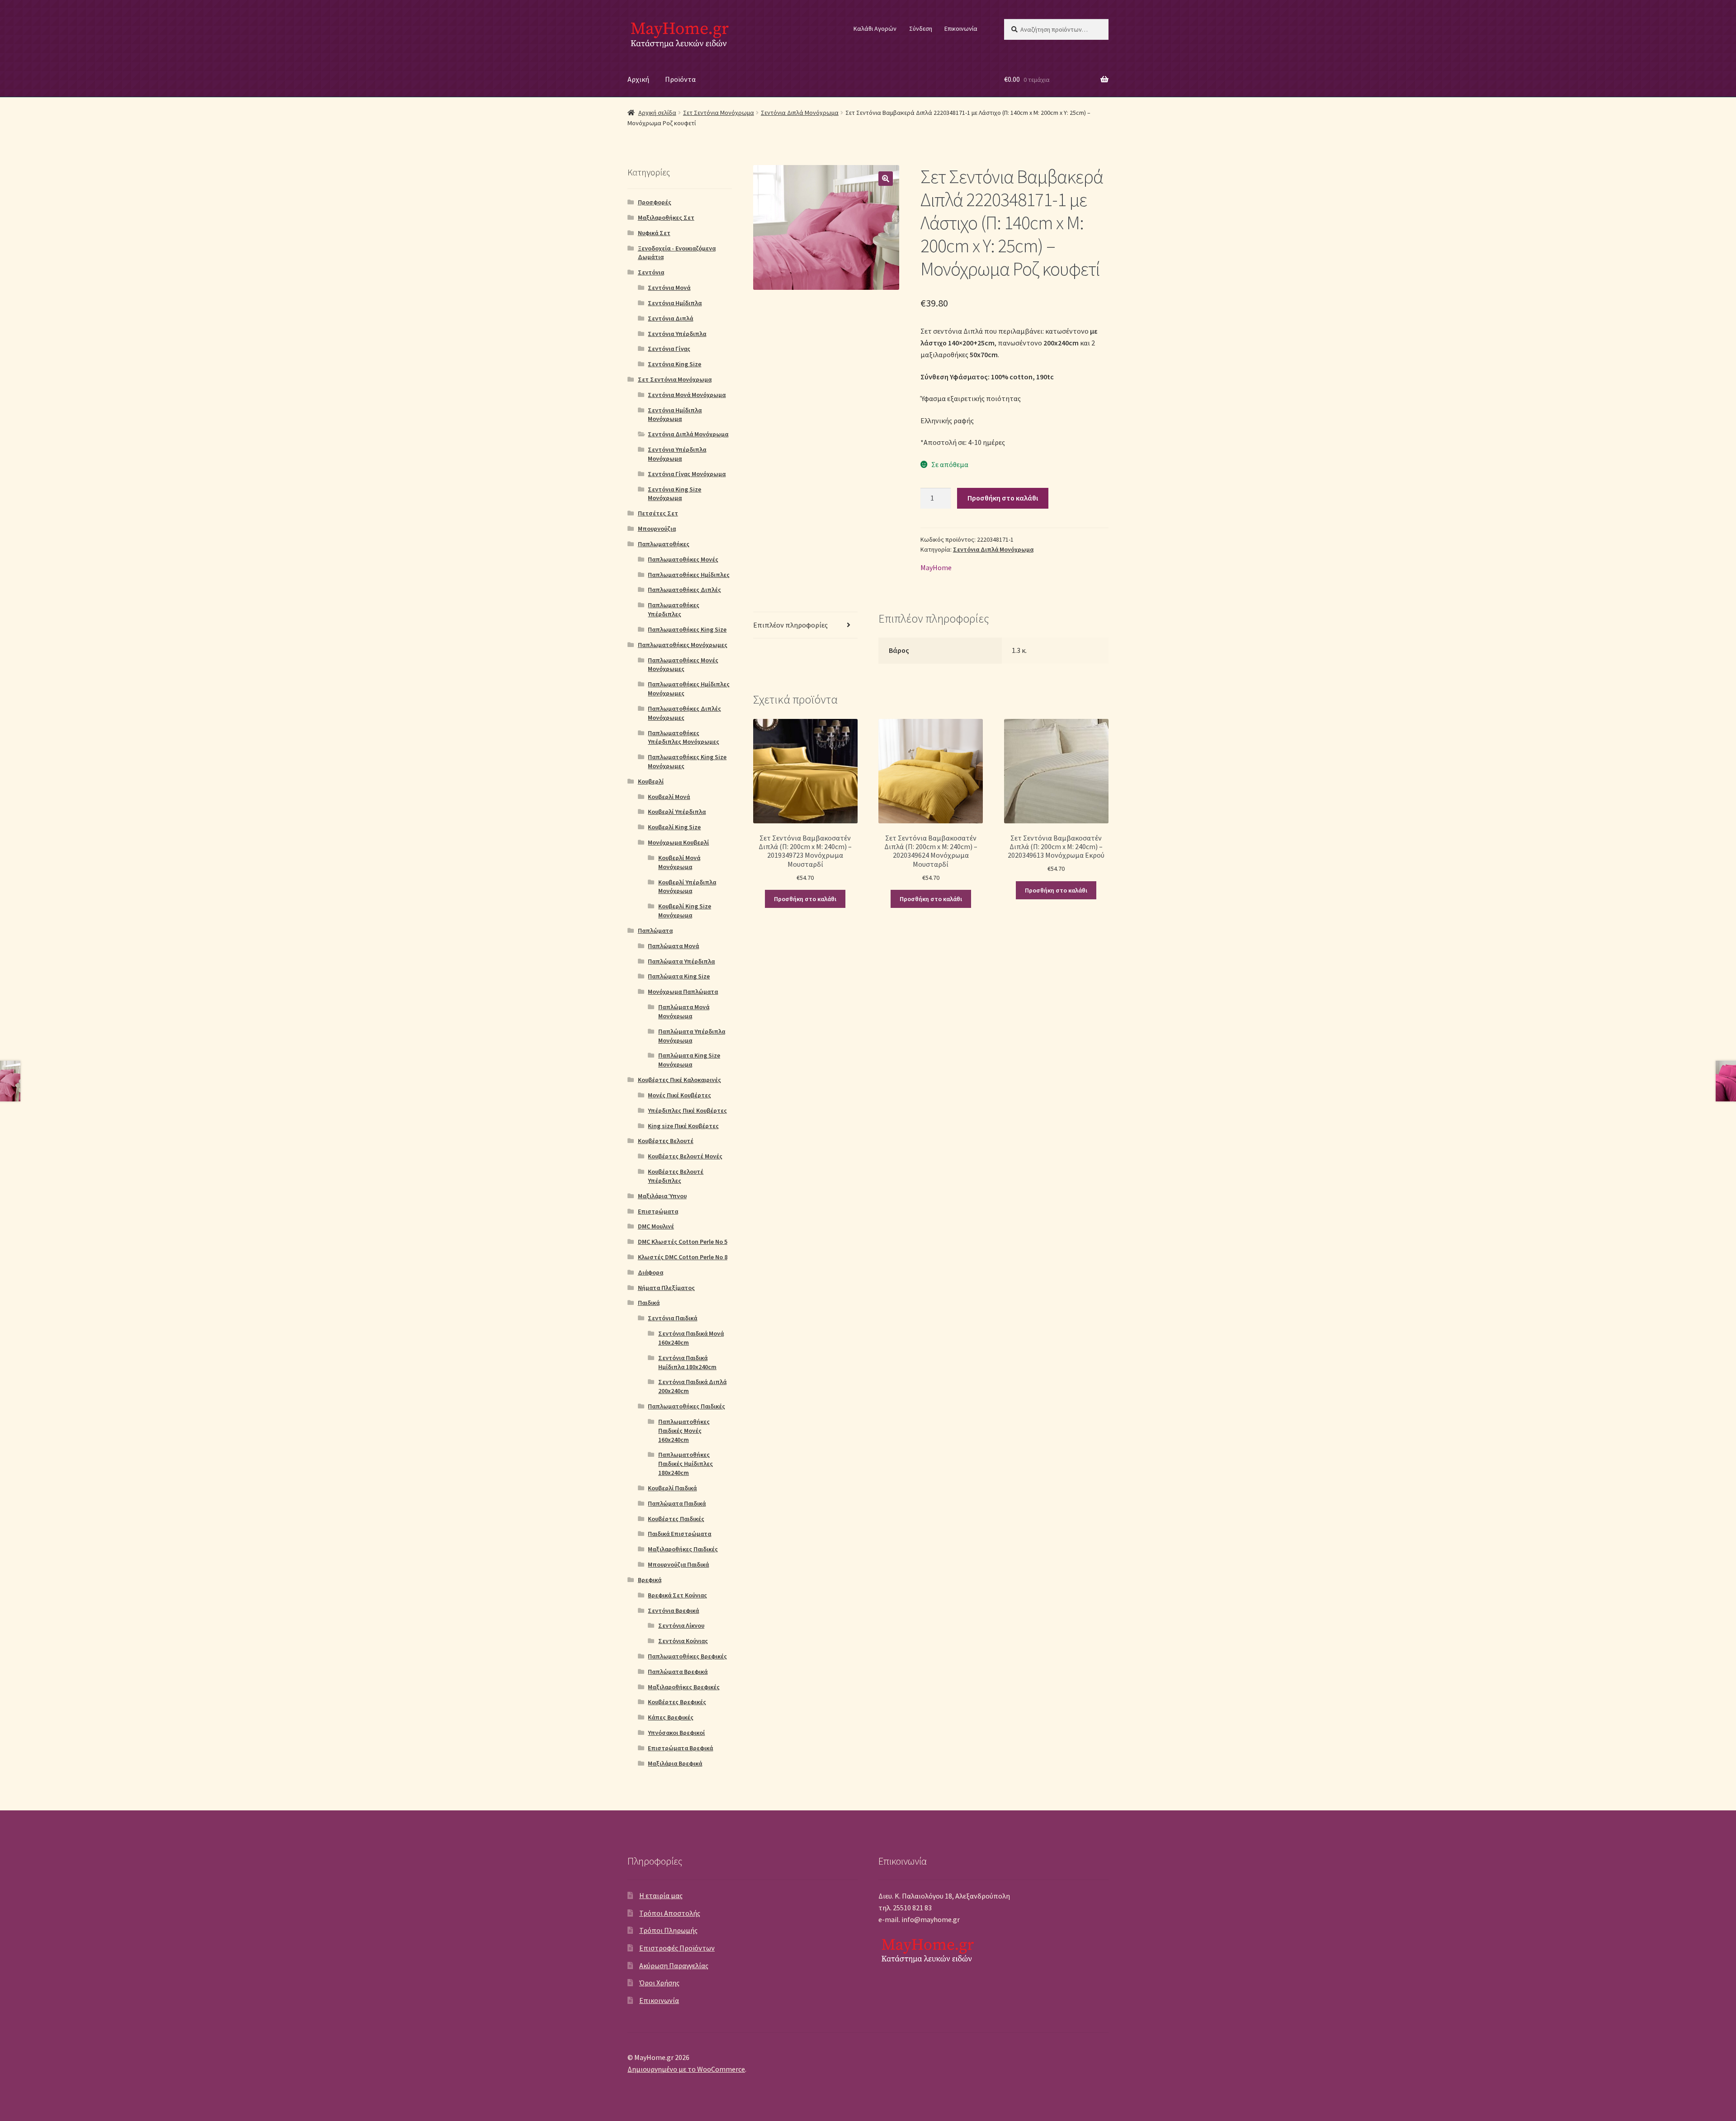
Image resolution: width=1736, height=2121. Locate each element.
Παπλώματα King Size (679, 976)
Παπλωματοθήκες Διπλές (684, 590)
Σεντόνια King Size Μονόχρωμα (675, 494)
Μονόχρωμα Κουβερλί (678, 842)
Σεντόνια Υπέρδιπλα (677, 334)
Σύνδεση (921, 28)
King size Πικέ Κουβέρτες (683, 1126)
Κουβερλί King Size (674, 827)
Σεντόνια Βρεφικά (673, 1611)
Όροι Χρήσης (659, 1983)
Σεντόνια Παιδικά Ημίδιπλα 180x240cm (687, 1362)
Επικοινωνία (961, 28)
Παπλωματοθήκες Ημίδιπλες (689, 575)
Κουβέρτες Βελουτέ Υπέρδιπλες (676, 1176)
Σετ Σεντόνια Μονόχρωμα (719, 113)
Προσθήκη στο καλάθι (1003, 498)
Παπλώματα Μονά (673, 946)
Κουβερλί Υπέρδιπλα (677, 812)
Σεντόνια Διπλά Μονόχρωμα (800, 113)
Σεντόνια (651, 272)
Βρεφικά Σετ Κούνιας (677, 1595)
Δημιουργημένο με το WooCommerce (686, 2069)
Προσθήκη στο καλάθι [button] (805, 899)
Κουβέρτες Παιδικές (676, 1519)
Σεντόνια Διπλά (670, 318)
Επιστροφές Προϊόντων (677, 1948)
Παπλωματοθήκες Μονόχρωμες (683, 645)
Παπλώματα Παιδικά (677, 1503)
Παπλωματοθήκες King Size (687, 629)
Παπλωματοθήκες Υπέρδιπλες (674, 609)
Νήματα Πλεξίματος (666, 1288)
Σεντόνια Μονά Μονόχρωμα (687, 395)
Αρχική (638, 79)
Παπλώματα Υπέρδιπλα (681, 961)
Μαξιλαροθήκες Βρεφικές (684, 1687)
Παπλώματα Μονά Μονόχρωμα (684, 1011)
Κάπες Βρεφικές (671, 1717)
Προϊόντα (680, 79)
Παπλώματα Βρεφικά (678, 1672)
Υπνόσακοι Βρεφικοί (676, 1733)
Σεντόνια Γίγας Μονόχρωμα (687, 474)
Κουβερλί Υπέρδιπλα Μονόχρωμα (687, 887)
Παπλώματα (655, 931)
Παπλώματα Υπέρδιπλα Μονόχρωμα (692, 1036)
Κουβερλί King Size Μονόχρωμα (685, 911)
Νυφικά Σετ (654, 233)
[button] (886, 179)
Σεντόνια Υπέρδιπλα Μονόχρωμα (677, 454)
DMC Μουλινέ (656, 1226)
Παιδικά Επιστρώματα (679, 1534)
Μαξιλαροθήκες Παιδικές (683, 1549)
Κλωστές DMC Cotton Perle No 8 (683, 1257)
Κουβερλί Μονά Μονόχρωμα (679, 862)
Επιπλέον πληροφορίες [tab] (790, 625)
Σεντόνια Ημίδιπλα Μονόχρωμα (675, 415)
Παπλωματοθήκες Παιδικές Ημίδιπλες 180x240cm (686, 1464)
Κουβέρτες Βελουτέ (666, 1141)
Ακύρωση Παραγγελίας (674, 1965)
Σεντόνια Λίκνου (681, 1625)
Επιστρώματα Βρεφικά (680, 1748)
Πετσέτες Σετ (658, 513)
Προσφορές (655, 202)
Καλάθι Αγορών (875, 28)
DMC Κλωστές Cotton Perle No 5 (683, 1242)
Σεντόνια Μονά (669, 288)
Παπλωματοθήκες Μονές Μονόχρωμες (683, 665)
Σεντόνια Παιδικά (672, 1318)
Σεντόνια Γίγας (669, 349)
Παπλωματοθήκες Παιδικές (686, 1406)
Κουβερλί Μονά (669, 797)
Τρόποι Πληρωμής (668, 1930)
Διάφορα (651, 1272)
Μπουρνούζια (657, 529)
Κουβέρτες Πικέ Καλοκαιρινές (679, 1080)
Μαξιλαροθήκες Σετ (666, 217)
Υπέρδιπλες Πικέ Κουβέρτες (687, 1110)
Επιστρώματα (658, 1211)
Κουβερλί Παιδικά (672, 1488)
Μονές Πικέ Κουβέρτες (679, 1095)
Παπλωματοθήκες (664, 544)
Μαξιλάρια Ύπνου (662, 1196)
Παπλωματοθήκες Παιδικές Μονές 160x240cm (684, 1431)
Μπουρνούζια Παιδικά (678, 1564)
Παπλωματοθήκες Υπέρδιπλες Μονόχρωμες (684, 737)
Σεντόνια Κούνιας (683, 1641)
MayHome (936, 567)
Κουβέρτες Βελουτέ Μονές (685, 1156)
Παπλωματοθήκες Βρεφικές (687, 1656)
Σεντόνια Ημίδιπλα (675, 303)
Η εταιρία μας (661, 1895)
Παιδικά (649, 1303)
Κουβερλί (651, 781)
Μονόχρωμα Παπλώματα (683, 992)
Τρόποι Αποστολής (670, 1913)
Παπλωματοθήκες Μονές (683, 559)
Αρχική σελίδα (657, 113)
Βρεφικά (650, 1580)
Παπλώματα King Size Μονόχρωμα (689, 1060)
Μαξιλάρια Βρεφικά (675, 1763)
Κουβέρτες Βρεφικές (677, 1702)
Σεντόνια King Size (675, 364)
